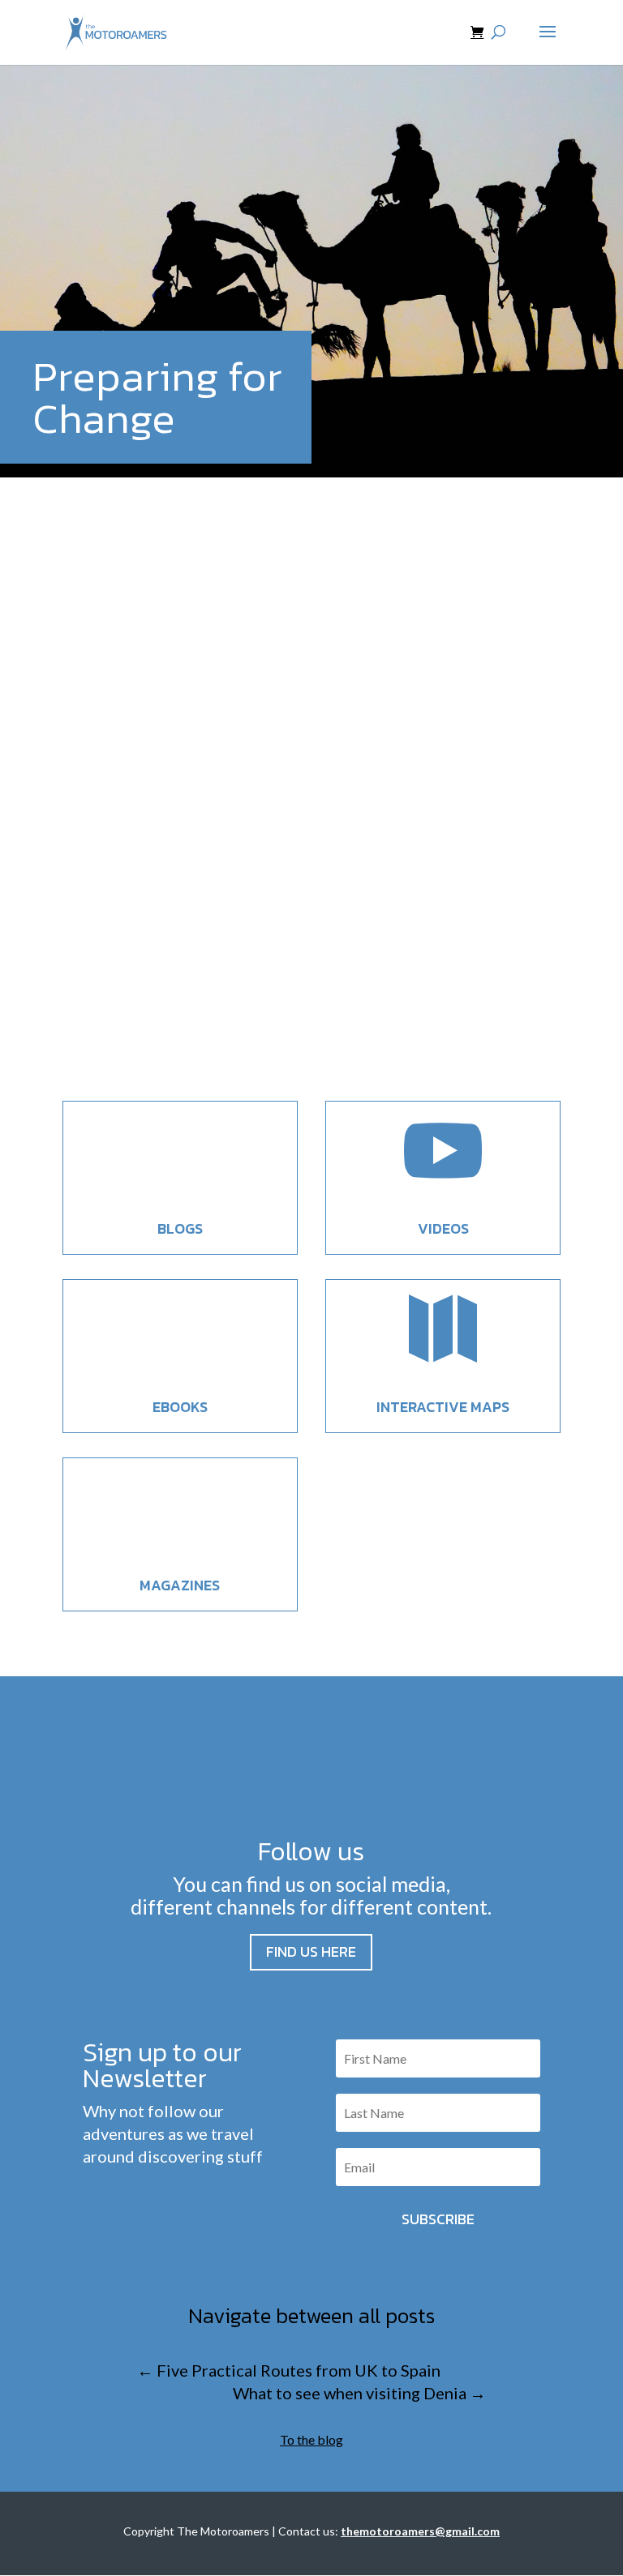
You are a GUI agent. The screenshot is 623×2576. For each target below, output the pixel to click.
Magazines (180, 1585)
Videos (443, 1228)
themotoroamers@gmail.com (420, 2531)
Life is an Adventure (170, 955)
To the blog (311, 2439)
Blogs (180, 1228)
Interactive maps (443, 1407)
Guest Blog (171, 986)
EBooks (180, 1407)
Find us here (311, 1951)
